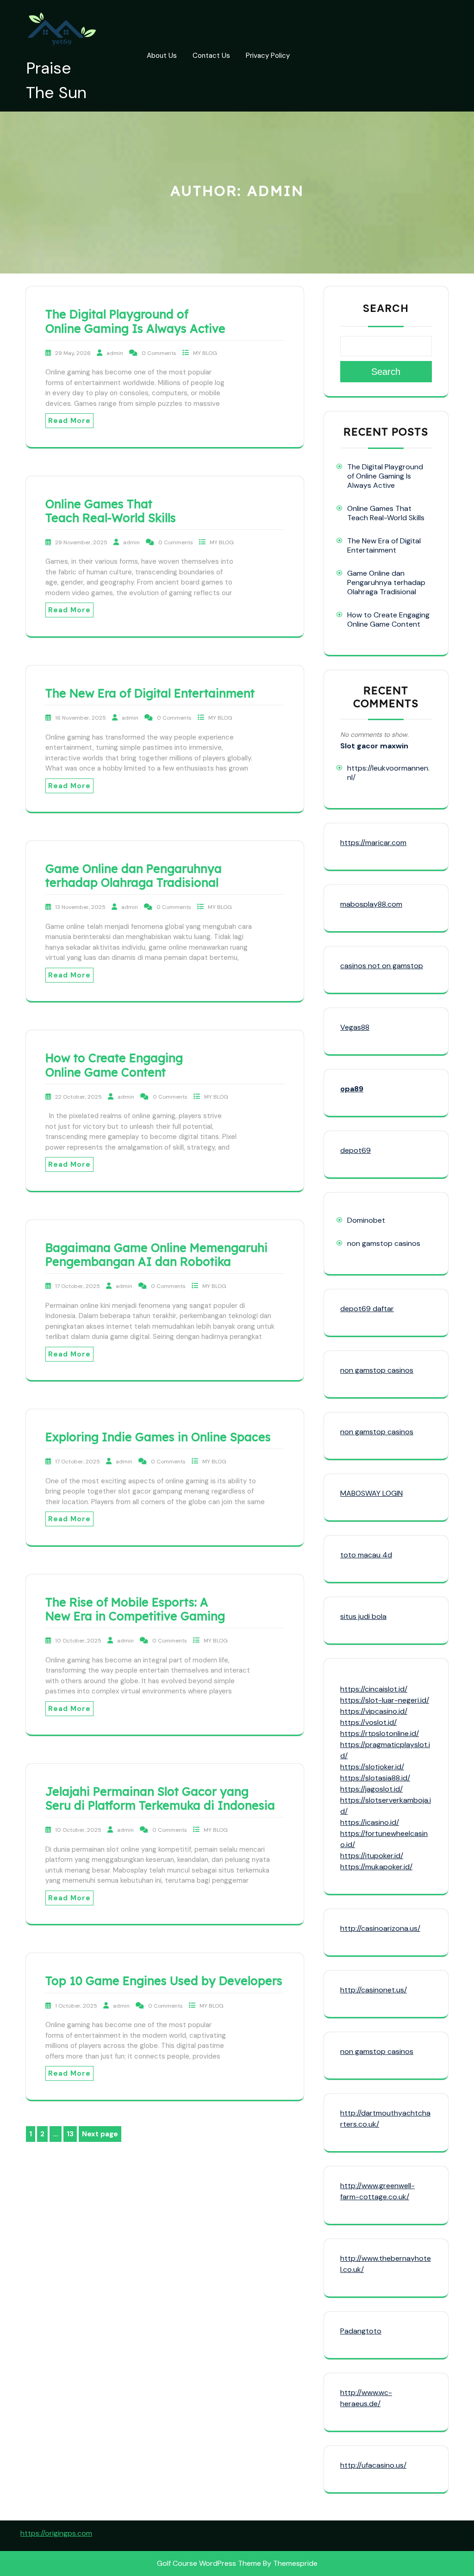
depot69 (355, 1150)
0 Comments (160, 353)
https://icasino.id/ (370, 1822)
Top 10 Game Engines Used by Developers (164, 1981)
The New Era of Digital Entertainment (150, 693)
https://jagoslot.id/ (371, 1789)
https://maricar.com (373, 843)
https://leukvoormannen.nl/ (388, 773)
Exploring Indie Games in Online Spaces (158, 1437)
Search (386, 308)
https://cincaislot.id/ (374, 1689)
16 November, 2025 (81, 718)
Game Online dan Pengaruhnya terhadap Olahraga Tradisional (134, 875)
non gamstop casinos (384, 1243)
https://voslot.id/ (368, 1722)
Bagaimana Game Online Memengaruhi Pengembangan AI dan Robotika (156, 1254)
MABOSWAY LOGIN (371, 1493)
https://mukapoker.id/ (376, 1867)
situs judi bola (363, 1616)
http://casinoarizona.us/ (380, 1928)
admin (115, 353)
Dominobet (366, 1220)
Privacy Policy (268, 56)
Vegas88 (355, 1027)
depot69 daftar (367, 1309)
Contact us (211, 56)
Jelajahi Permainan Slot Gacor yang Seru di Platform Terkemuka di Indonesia (160, 1798)
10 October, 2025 (79, 1641)
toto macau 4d (366, 1555)
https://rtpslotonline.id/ (380, 1733)
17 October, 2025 (78, 1286)
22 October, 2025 (79, 1097)
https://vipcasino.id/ (374, 1711)
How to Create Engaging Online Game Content (114, 1065)
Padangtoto (361, 2331)
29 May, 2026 (74, 353)
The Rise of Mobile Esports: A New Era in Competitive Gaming (135, 1609)
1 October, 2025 (77, 2006)
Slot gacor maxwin (374, 746)
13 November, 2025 (81, 907)
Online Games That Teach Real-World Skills (111, 511)
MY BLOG (205, 353)
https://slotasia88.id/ (375, 1778)
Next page (100, 2134)
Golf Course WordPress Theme (209, 2563)
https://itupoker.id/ (372, 1856)
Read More (69, 421)
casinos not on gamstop (382, 966)
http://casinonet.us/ (374, 1990)
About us (162, 56)
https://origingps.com (56, 2533)
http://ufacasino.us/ (373, 2465)
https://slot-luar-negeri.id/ (385, 1700)
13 (72, 2135)
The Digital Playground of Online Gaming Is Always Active (135, 321)
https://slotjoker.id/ (372, 1767)
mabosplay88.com (371, 904)
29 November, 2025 (82, 542)
